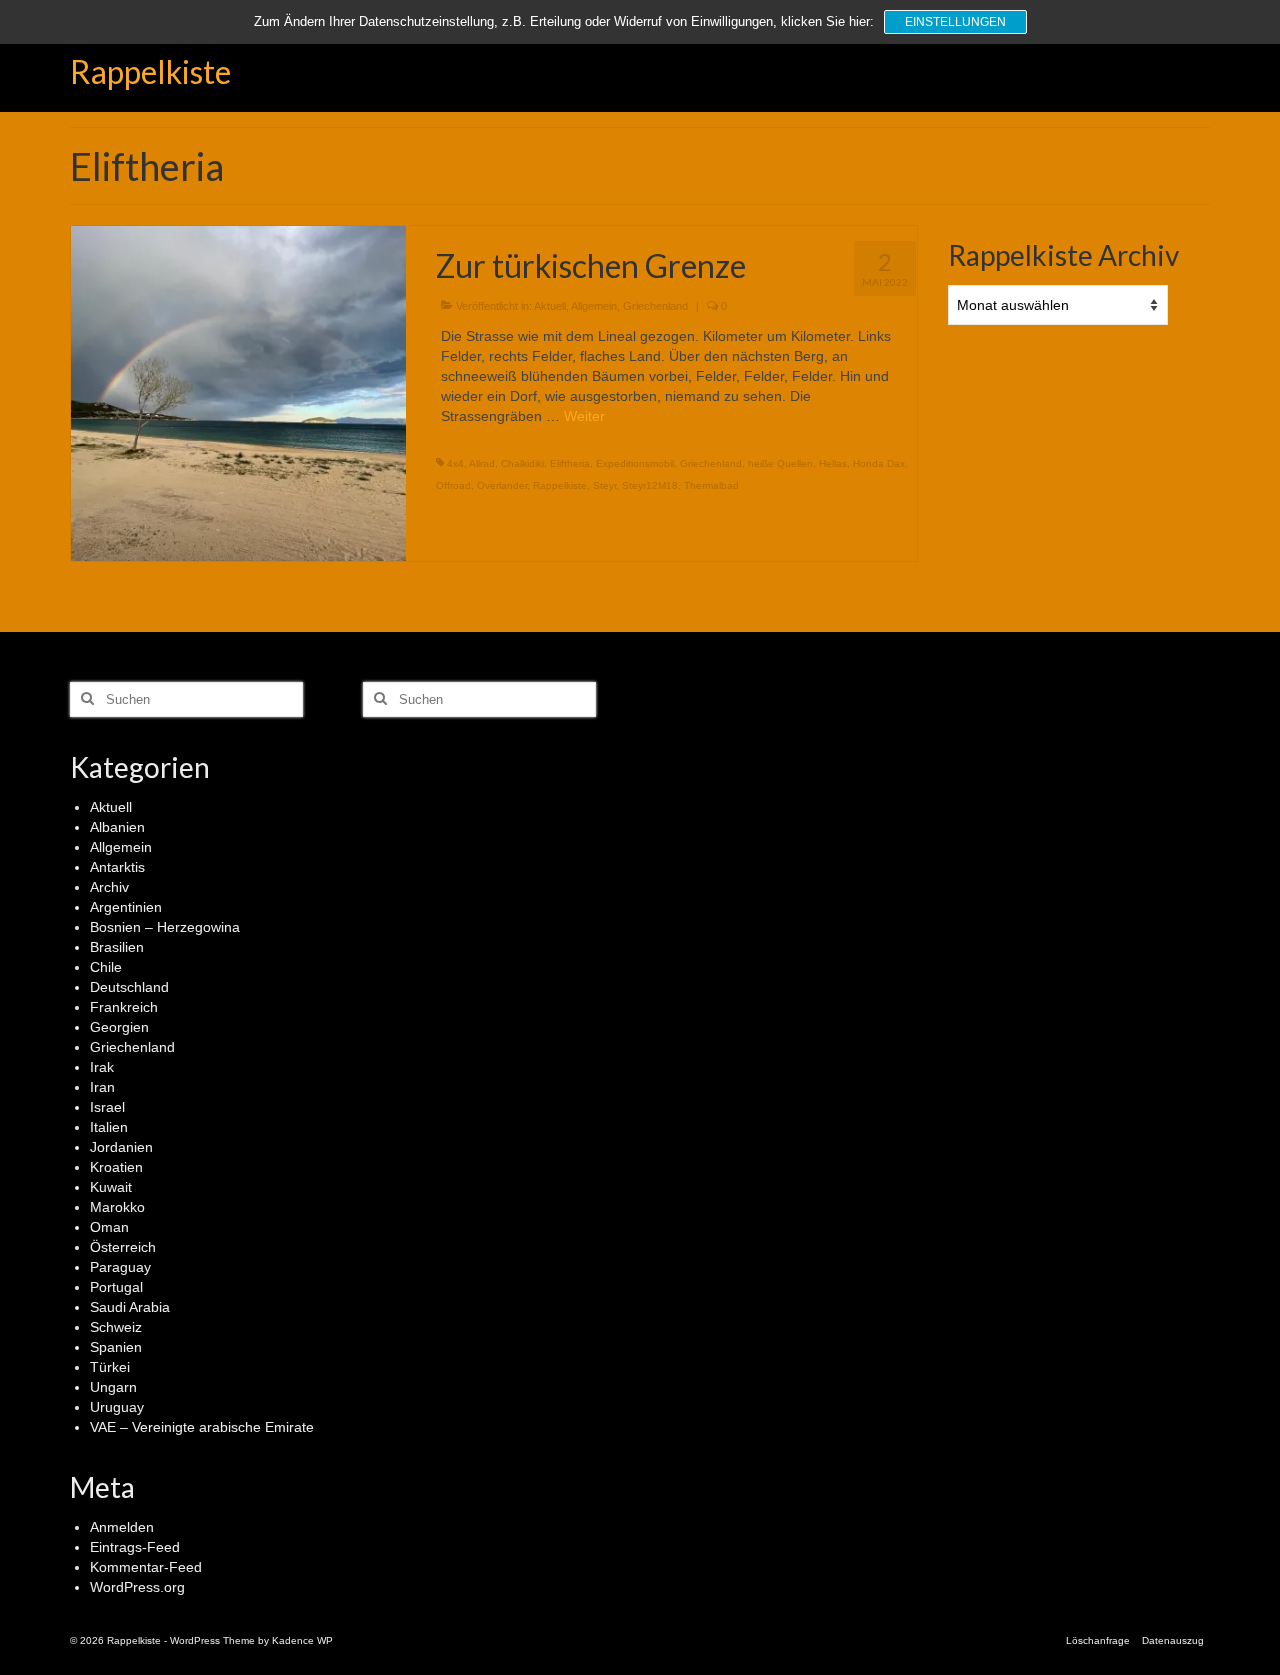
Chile (106, 967)
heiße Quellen (780, 463)
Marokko (117, 1207)
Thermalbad (711, 485)
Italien (109, 1127)
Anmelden (122, 1527)
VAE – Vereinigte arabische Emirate (202, 1427)
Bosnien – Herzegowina (165, 927)
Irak (102, 1067)
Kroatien (116, 1167)
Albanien (117, 827)
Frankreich (124, 1007)
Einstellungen (955, 22)
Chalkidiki (522, 463)
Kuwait (111, 1187)
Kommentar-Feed (146, 1567)
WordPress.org (137, 1587)
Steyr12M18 (650, 485)
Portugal (116, 1287)
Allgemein (594, 306)
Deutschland (129, 987)
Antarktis (117, 867)
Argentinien (126, 907)
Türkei (110, 1367)
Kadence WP (302, 1640)
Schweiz (116, 1327)
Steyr (604, 485)
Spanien (116, 1347)
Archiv (109, 887)
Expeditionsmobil (635, 463)
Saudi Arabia (130, 1307)
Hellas (833, 463)
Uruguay (117, 1407)
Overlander (502, 485)
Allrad (482, 463)
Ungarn (113, 1387)
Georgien (119, 1027)
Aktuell (550, 306)
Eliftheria (570, 463)
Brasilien (117, 947)
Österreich (123, 1247)
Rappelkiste (150, 71)
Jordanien (121, 1147)
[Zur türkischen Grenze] (238, 392)
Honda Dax (879, 463)
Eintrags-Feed (135, 1547)
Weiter (584, 416)
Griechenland (655, 306)
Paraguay (120, 1267)
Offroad (453, 485)
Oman (109, 1227)
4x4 (455, 463)
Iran (102, 1087)
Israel (107, 1107)
